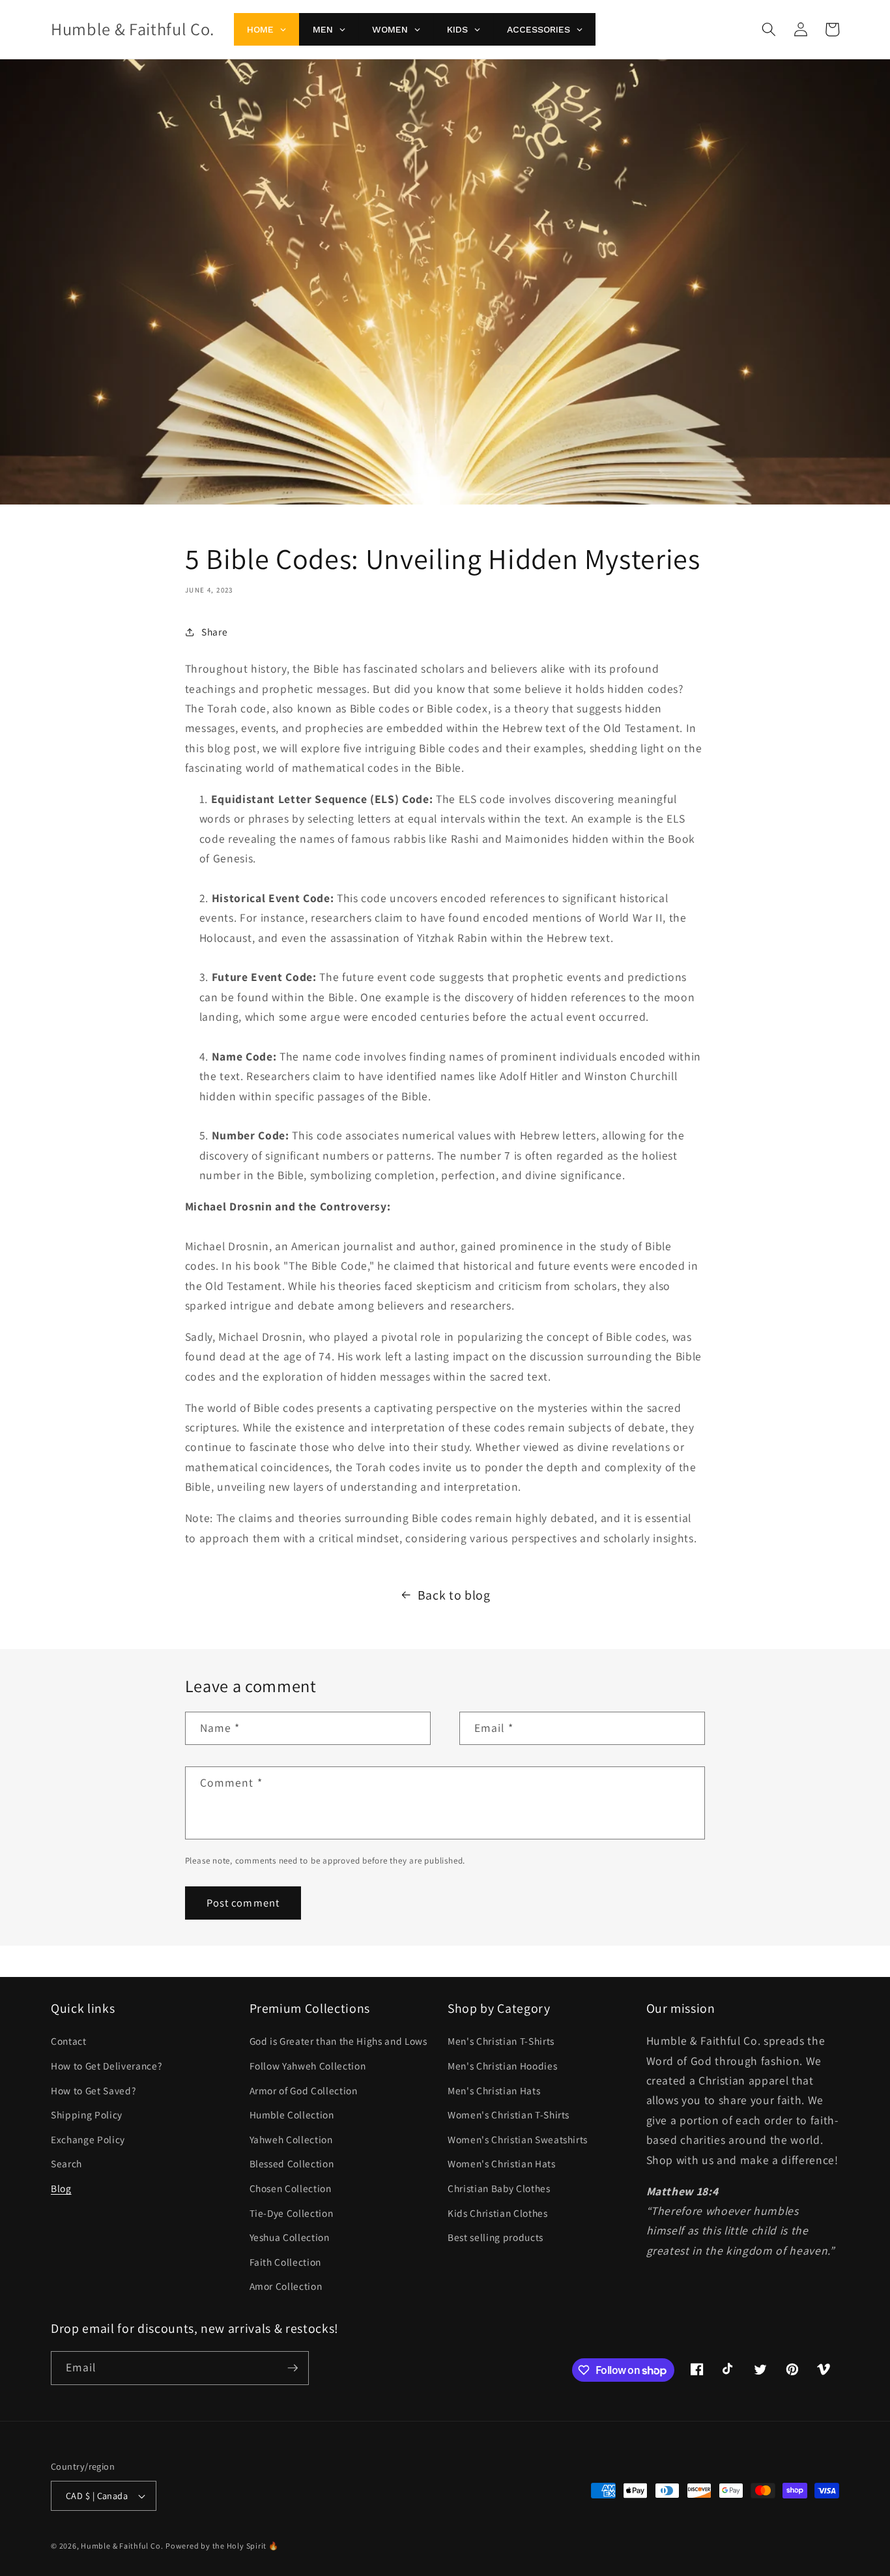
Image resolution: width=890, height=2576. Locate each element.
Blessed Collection (292, 2163)
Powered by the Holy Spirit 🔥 (222, 2546)
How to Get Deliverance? (106, 2066)
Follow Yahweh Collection (308, 2066)
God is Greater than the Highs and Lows (338, 2041)
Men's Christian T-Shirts (501, 2041)
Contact (69, 2041)
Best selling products (495, 2237)
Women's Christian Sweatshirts (518, 2139)
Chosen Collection (291, 2188)
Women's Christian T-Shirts (509, 2115)
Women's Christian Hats (502, 2163)
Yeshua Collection (290, 2237)
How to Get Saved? (93, 2090)
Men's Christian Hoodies (502, 2066)
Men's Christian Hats (494, 2090)
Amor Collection (286, 2286)
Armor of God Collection (304, 2090)
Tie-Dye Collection (292, 2213)
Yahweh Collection (291, 2139)
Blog (61, 2188)
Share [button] (214, 632)
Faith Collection (286, 2262)
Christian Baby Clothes (499, 2188)
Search (66, 2163)
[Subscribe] (293, 2368)
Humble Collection (292, 2115)
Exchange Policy (88, 2139)
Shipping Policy (87, 2115)
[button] (769, 29)
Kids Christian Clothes (498, 2213)
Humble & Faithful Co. (122, 2546)
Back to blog (454, 1595)
